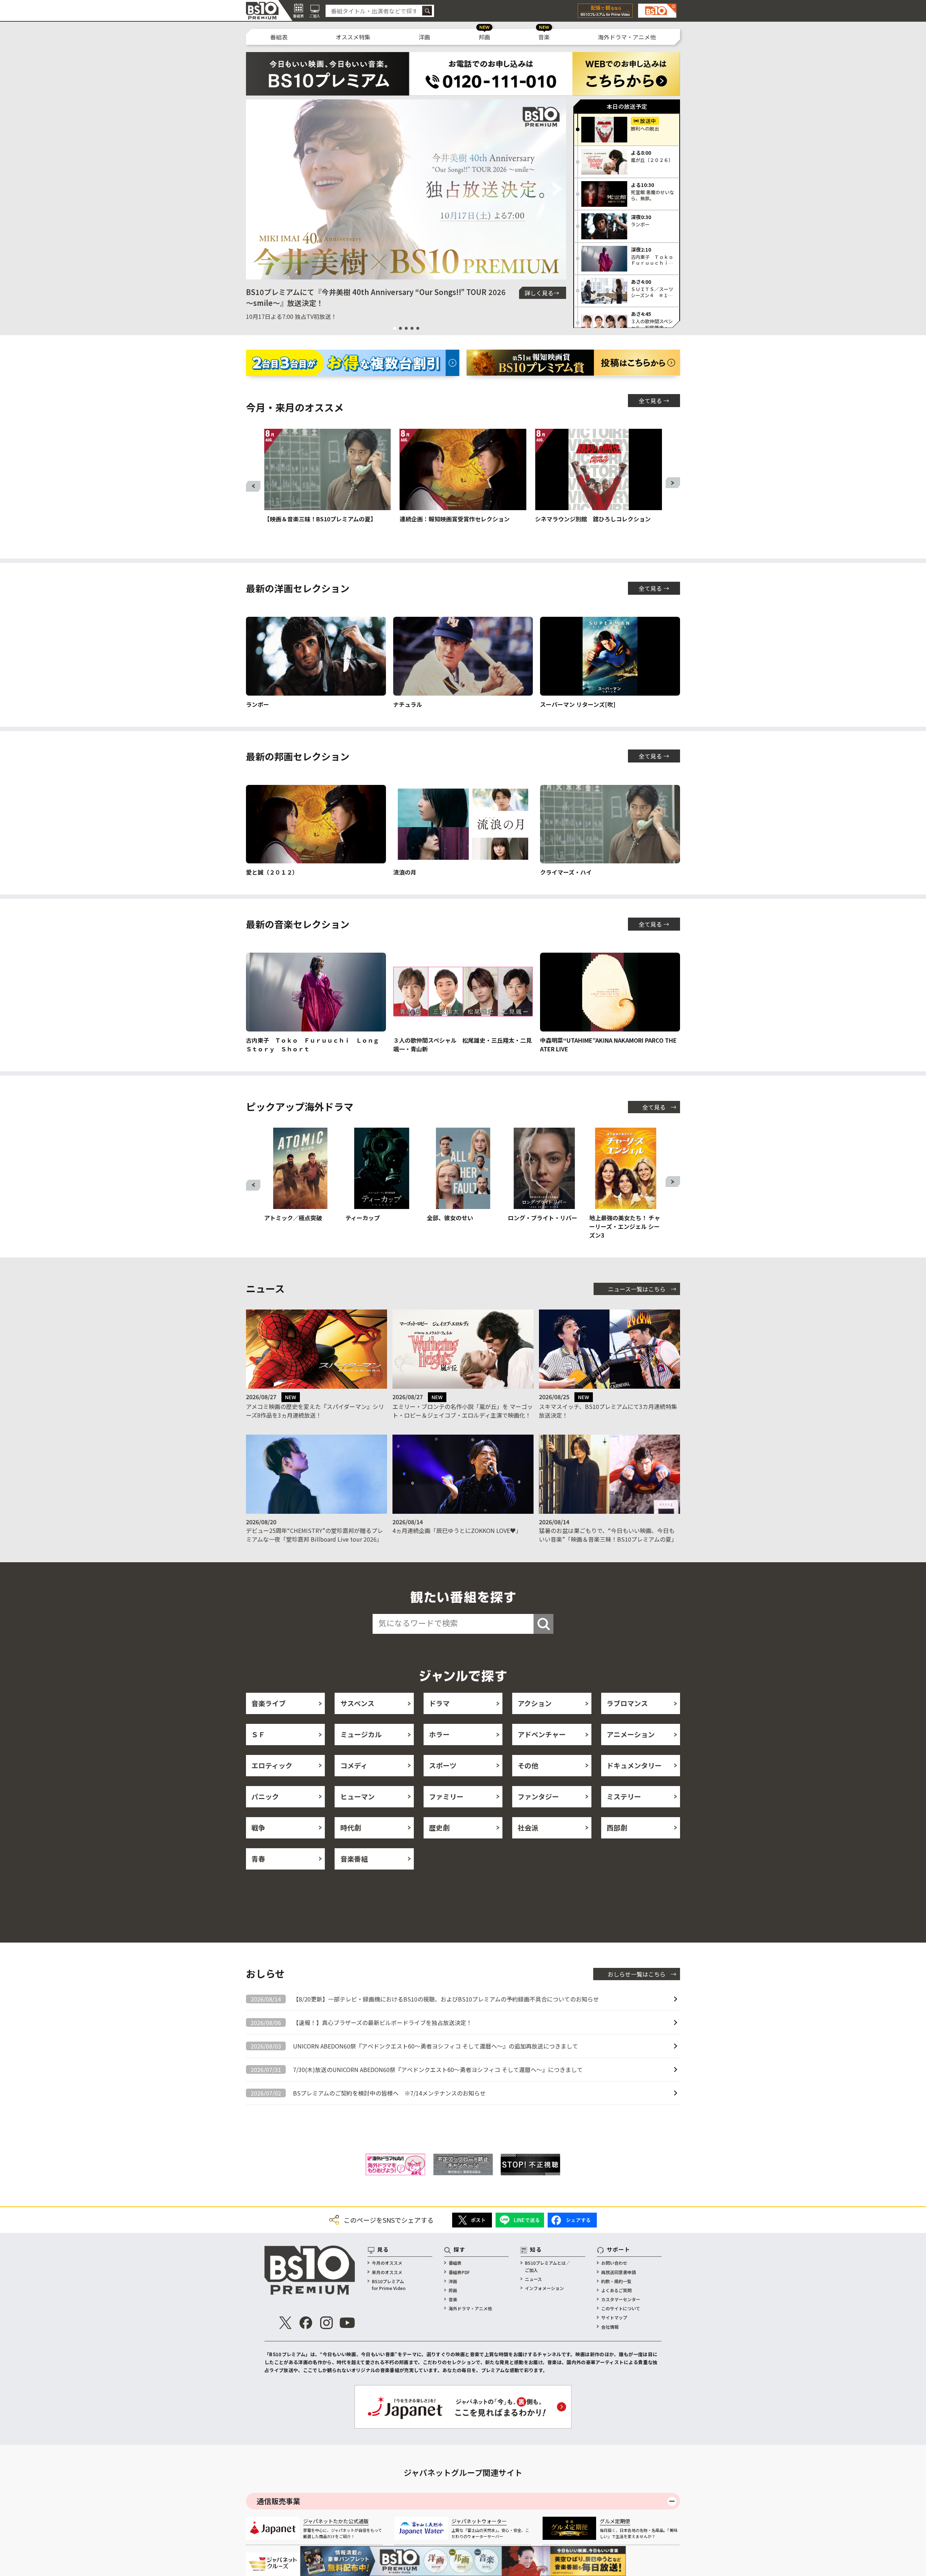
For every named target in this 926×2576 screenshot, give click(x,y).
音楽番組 (354, 1859)
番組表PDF (459, 2272)
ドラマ (439, 1703)
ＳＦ (258, 1734)
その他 (528, 1765)
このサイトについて (621, 2308)
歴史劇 (439, 1827)
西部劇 (617, 1827)
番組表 (279, 37)
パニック (265, 1796)
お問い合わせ (614, 2263)
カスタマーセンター (621, 2299)
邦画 (484, 37)
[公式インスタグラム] (327, 2323)
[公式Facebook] (306, 2323)
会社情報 (610, 2327)
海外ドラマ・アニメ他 (627, 37)
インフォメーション (544, 2288)
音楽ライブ (269, 1703)
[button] (254, 189)
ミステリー (624, 1796)
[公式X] (285, 2323)
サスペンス (357, 1703)
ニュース (533, 2279)
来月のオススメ (387, 2272)
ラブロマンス (627, 1703)
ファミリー (446, 1796)
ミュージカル (361, 1734)
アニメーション (631, 1734)
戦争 (258, 1827)
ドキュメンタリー (634, 1765)
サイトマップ (614, 2317)
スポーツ (443, 1765)
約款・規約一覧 (616, 2281)
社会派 (528, 1827)
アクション (535, 1703)
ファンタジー (538, 1796)
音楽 (544, 37)
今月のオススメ (387, 2263)
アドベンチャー (542, 1734)
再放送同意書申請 (619, 2272)
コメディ (354, 1765)
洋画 (424, 37)
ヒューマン (358, 1796)
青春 (258, 1859)
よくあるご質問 (616, 2290)
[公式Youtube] (347, 2323)
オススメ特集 (353, 37)
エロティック (272, 1765)
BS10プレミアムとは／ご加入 (547, 2266)
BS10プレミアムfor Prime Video (389, 2285)
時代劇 (351, 1827)
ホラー (439, 1734)
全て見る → (654, 401)
